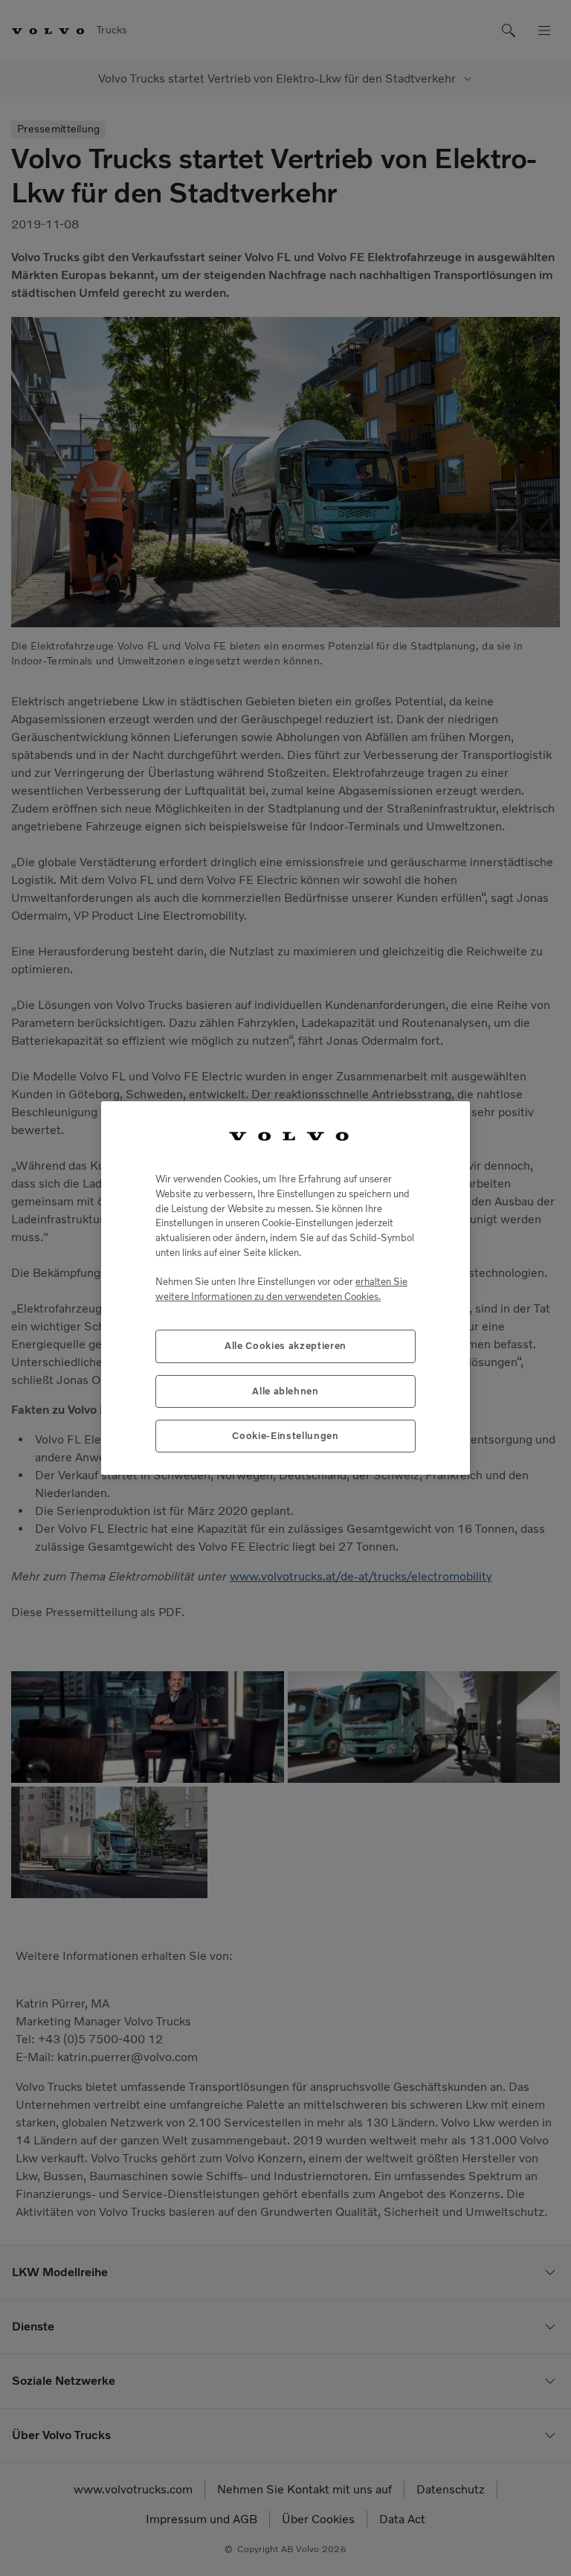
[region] (285, 1288)
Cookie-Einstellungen (285, 1436)
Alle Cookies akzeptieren (285, 1346)
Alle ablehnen (285, 1391)
